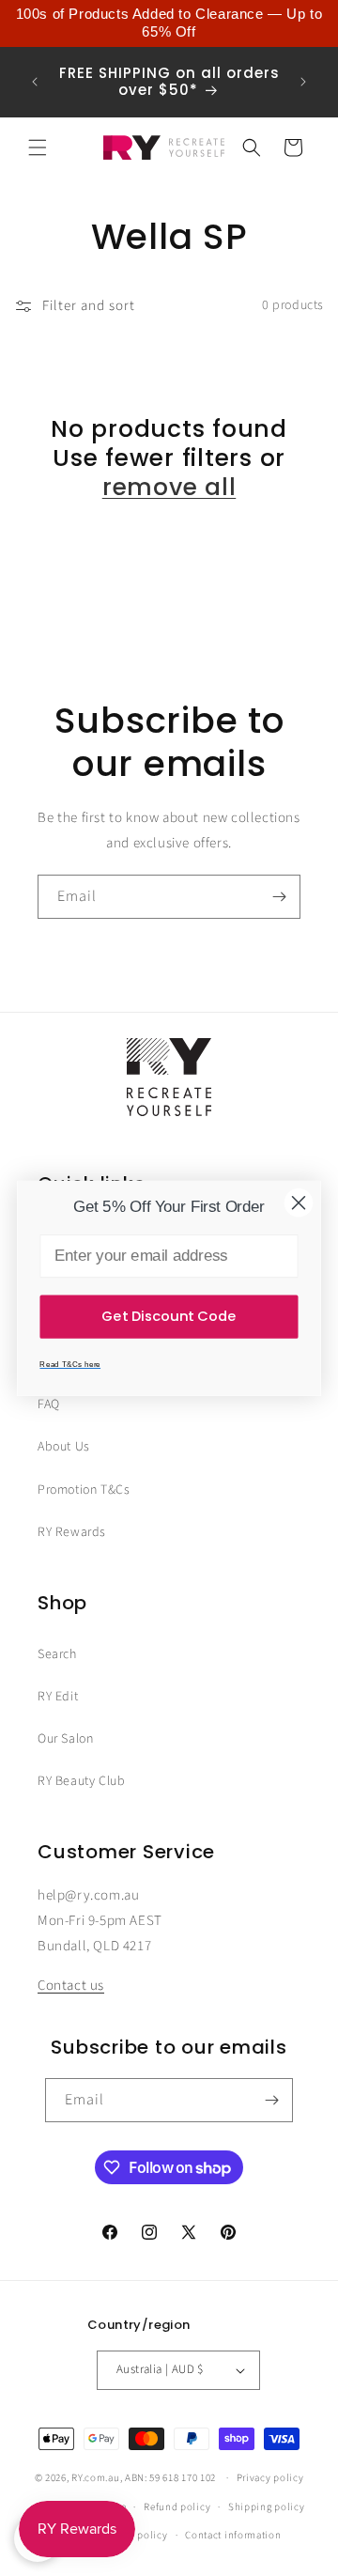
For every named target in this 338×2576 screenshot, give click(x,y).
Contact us (71, 1986)
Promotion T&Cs (84, 1490)
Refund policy (177, 2507)
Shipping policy (267, 2507)
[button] (38, 147)
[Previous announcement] (35, 82)
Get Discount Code (169, 1316)
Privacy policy (270, 2478)
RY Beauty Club (81, 1781)
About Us (64, 1447)
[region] (169, 23)
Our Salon (65, 1739)
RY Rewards (72, 1532)
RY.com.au (95, 2478)
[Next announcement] (303, 82)
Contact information (233, 2535)
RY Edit (58, 1697)
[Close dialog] (299, 1203)
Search (57, 1654)
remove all (169, 487)
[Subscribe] (279, 897)
